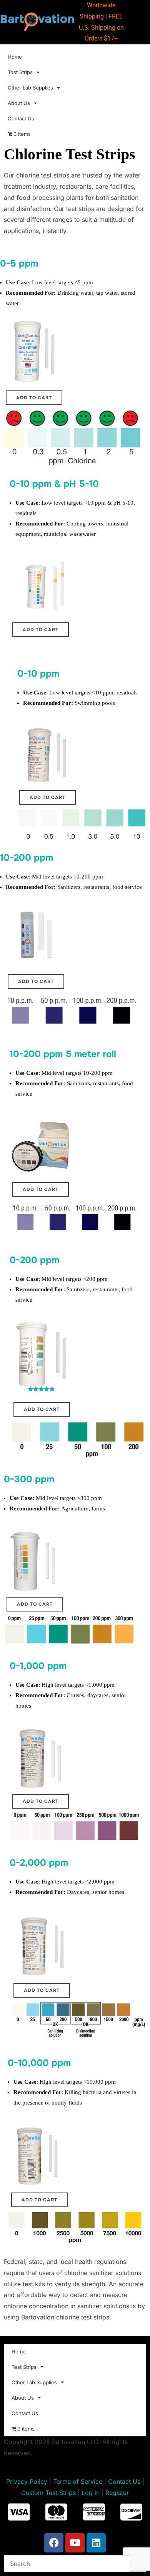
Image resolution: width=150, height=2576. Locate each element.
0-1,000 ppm (38, 1666)
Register (117, 2493)
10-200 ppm (27, 858)
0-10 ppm (38, 674)
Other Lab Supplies (30, 88)
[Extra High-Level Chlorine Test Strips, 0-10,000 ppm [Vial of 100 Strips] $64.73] (39, 2156)
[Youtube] (75, 2543)
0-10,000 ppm (39, 2063)
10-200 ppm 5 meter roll (63, 1054)
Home (15, 57)
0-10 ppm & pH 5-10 (54, 484)
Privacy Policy (27, 2481)
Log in (91, 2493)
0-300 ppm (29, 1479)
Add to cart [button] (34, 398)
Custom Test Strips (48, 2493)
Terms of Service (78, 2481)
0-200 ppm (34, 1260)
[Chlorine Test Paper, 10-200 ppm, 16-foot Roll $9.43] (40, 1147)
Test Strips (20, 72)
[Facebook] (54, 2543)
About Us (19, 103)
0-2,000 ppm (39, 1863)
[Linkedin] (96, 2543)
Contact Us (21, 118)
